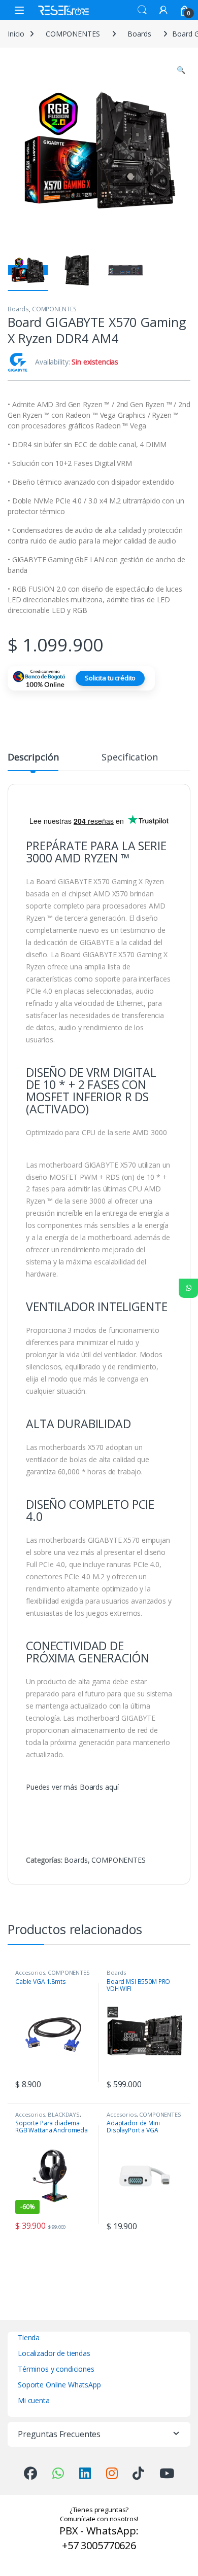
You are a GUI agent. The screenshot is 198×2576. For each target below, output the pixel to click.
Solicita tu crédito (110, 678)
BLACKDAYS (64, 2114)
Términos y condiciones (56, 2369)
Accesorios (30, 1972)
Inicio (16, 34)
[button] (181, 70)
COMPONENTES (73, 34)
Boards (139, 34)
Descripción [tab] (33, 758)
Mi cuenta (34, 2400)
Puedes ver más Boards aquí (72, 1787)
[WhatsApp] (188, 1288)
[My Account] (163, 10)
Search (142, 10)
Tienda (29, 2337)
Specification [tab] (129, 758)
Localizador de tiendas (54, 2353)
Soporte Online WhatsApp (59, 2385)
